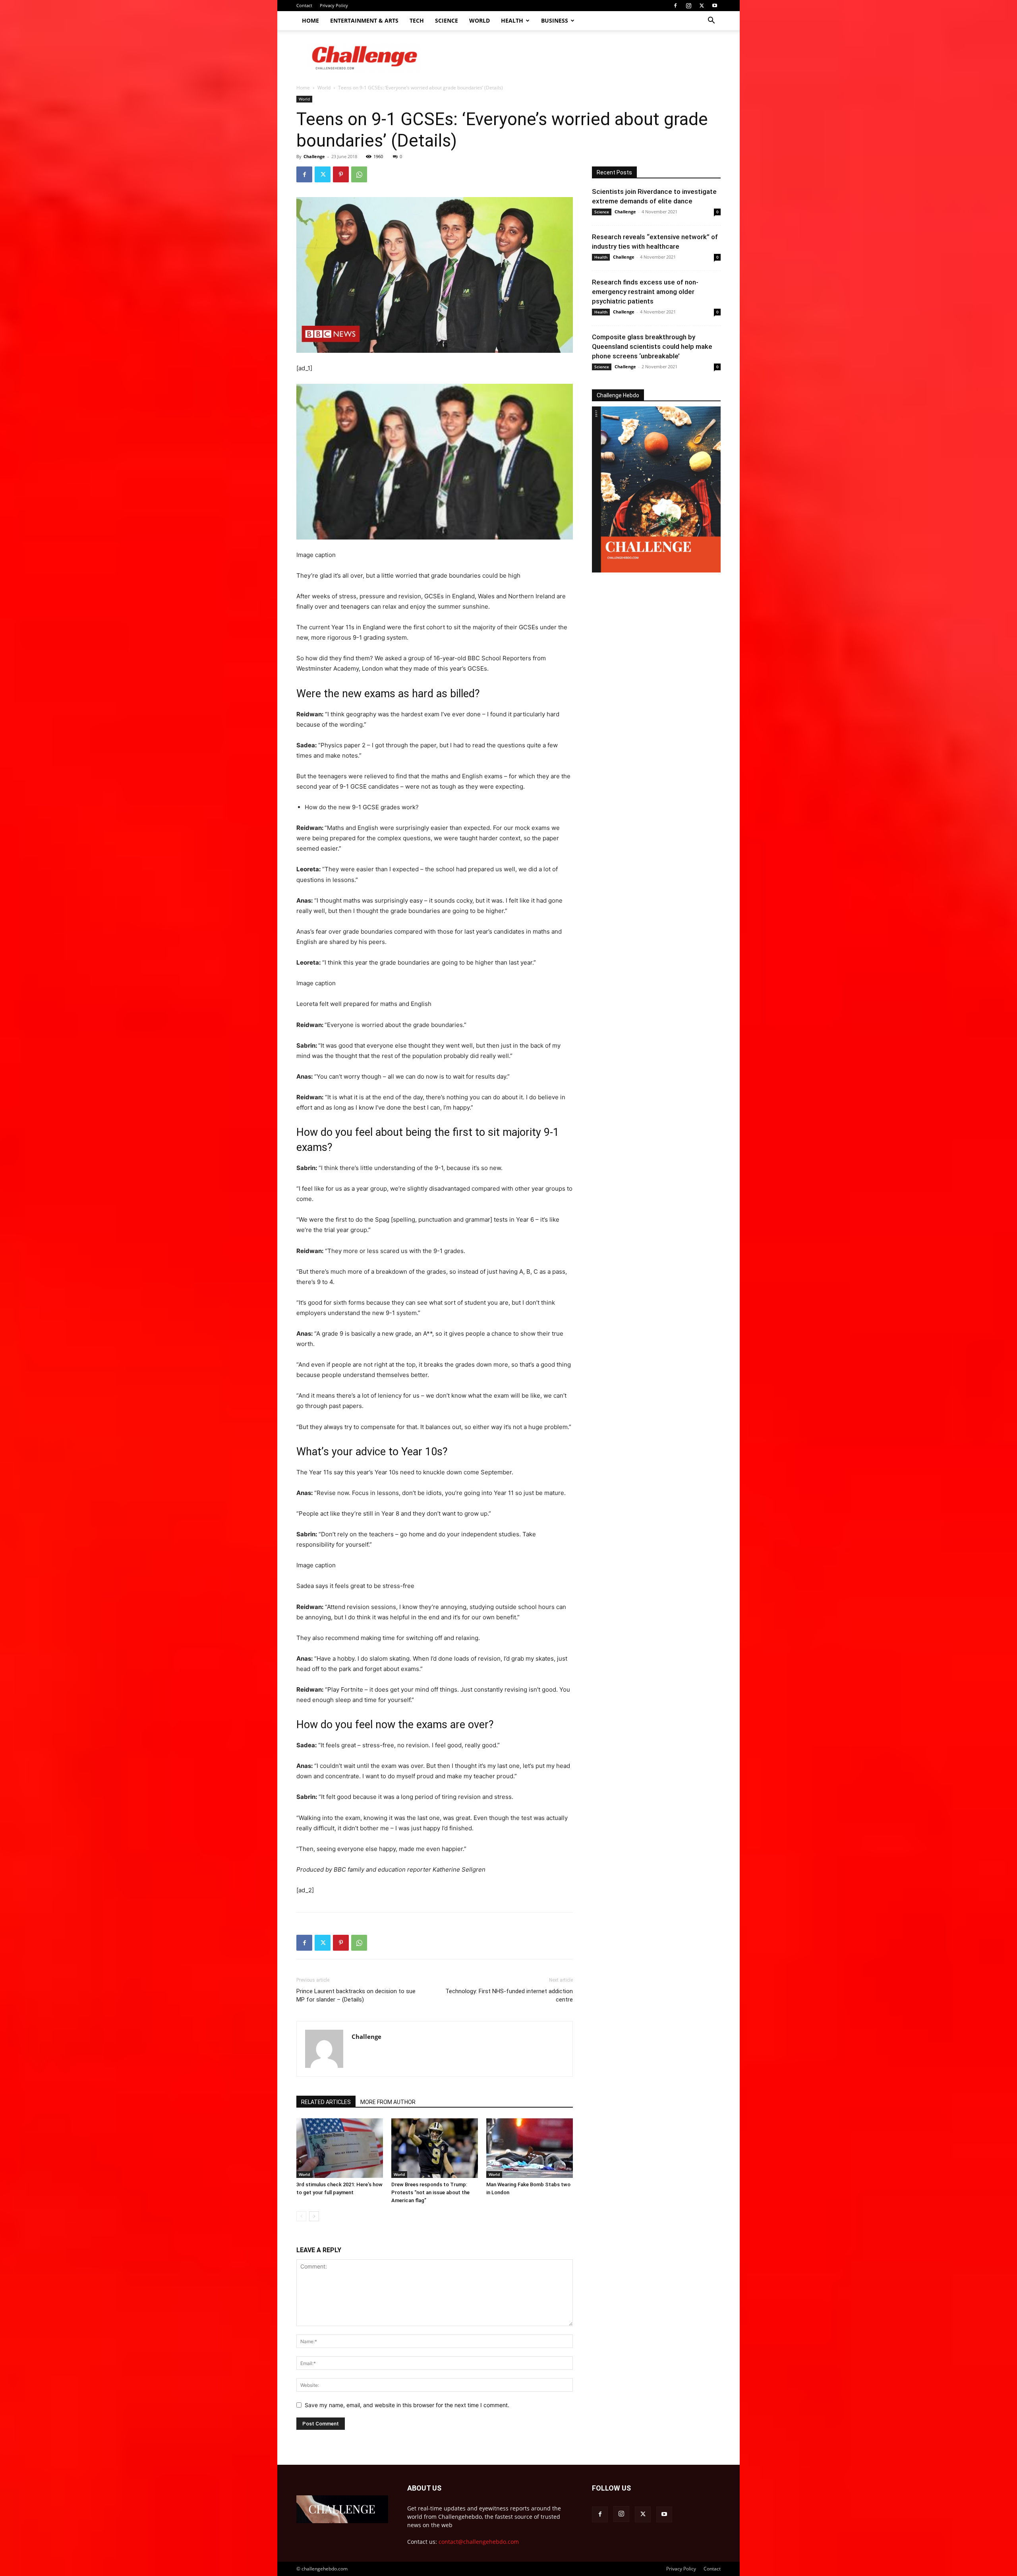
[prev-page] (301, 2216)
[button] (711, 21)
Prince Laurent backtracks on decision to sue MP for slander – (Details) (356, 1995)
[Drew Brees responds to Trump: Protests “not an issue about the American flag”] (435, 2148)
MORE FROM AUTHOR (388, 2102)
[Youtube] (715, 6)
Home (310, 20)
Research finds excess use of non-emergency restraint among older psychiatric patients (645, 292)
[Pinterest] (341, 174)
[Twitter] (702, 6)
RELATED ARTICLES (326, 2102)
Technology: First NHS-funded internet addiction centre (509, 1995)
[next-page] (314, 2216)
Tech (417, 20)
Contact (304, 5)
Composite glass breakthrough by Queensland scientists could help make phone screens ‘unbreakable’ (652, 346)
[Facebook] (675, 6)
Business (555, 20)
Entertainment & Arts (364, 20)
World (479, 20)
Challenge (314, 156)
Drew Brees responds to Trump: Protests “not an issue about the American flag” (430, 2192)
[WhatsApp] (359, 174)
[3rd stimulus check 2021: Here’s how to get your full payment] (340, 2148)
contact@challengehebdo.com (479, 2542)
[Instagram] (688, 6)
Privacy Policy (334, 5)
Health (512, 20)
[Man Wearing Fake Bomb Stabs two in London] (530, 2148)
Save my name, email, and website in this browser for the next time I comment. (407, 2405)
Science (447, 20)
